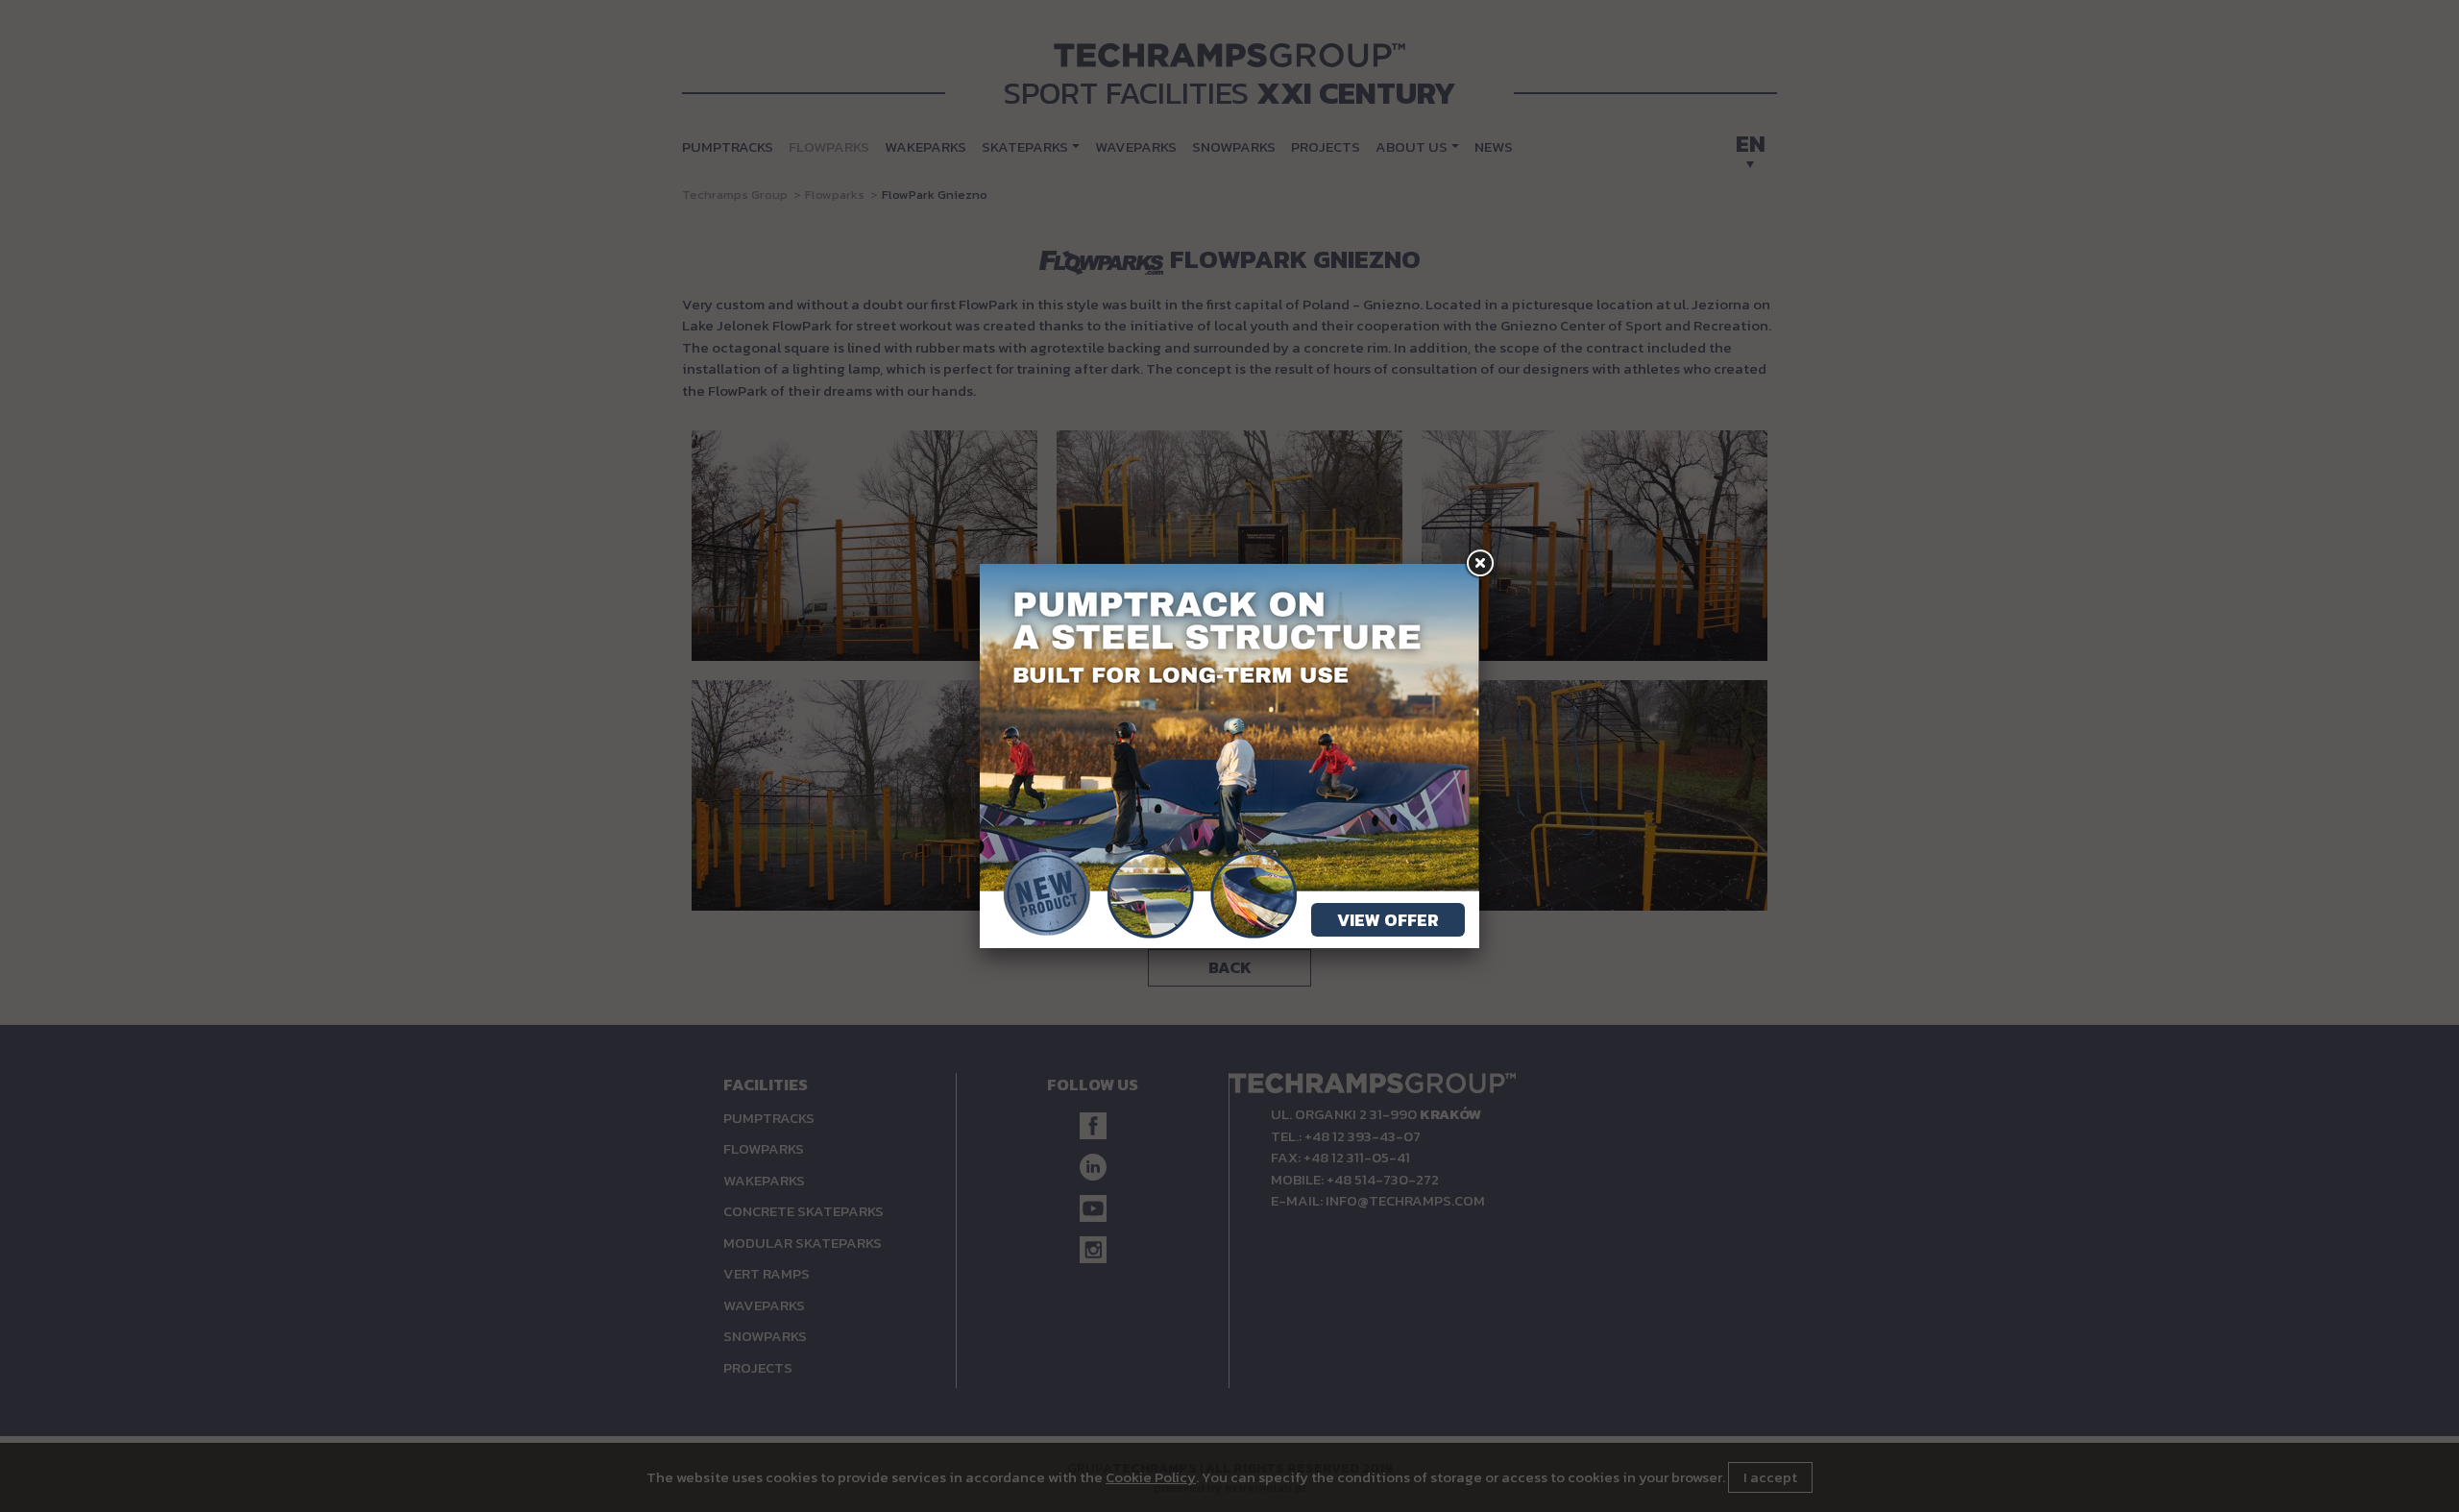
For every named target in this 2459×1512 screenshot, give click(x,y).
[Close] (1479, 564)
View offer (1388, 920)
